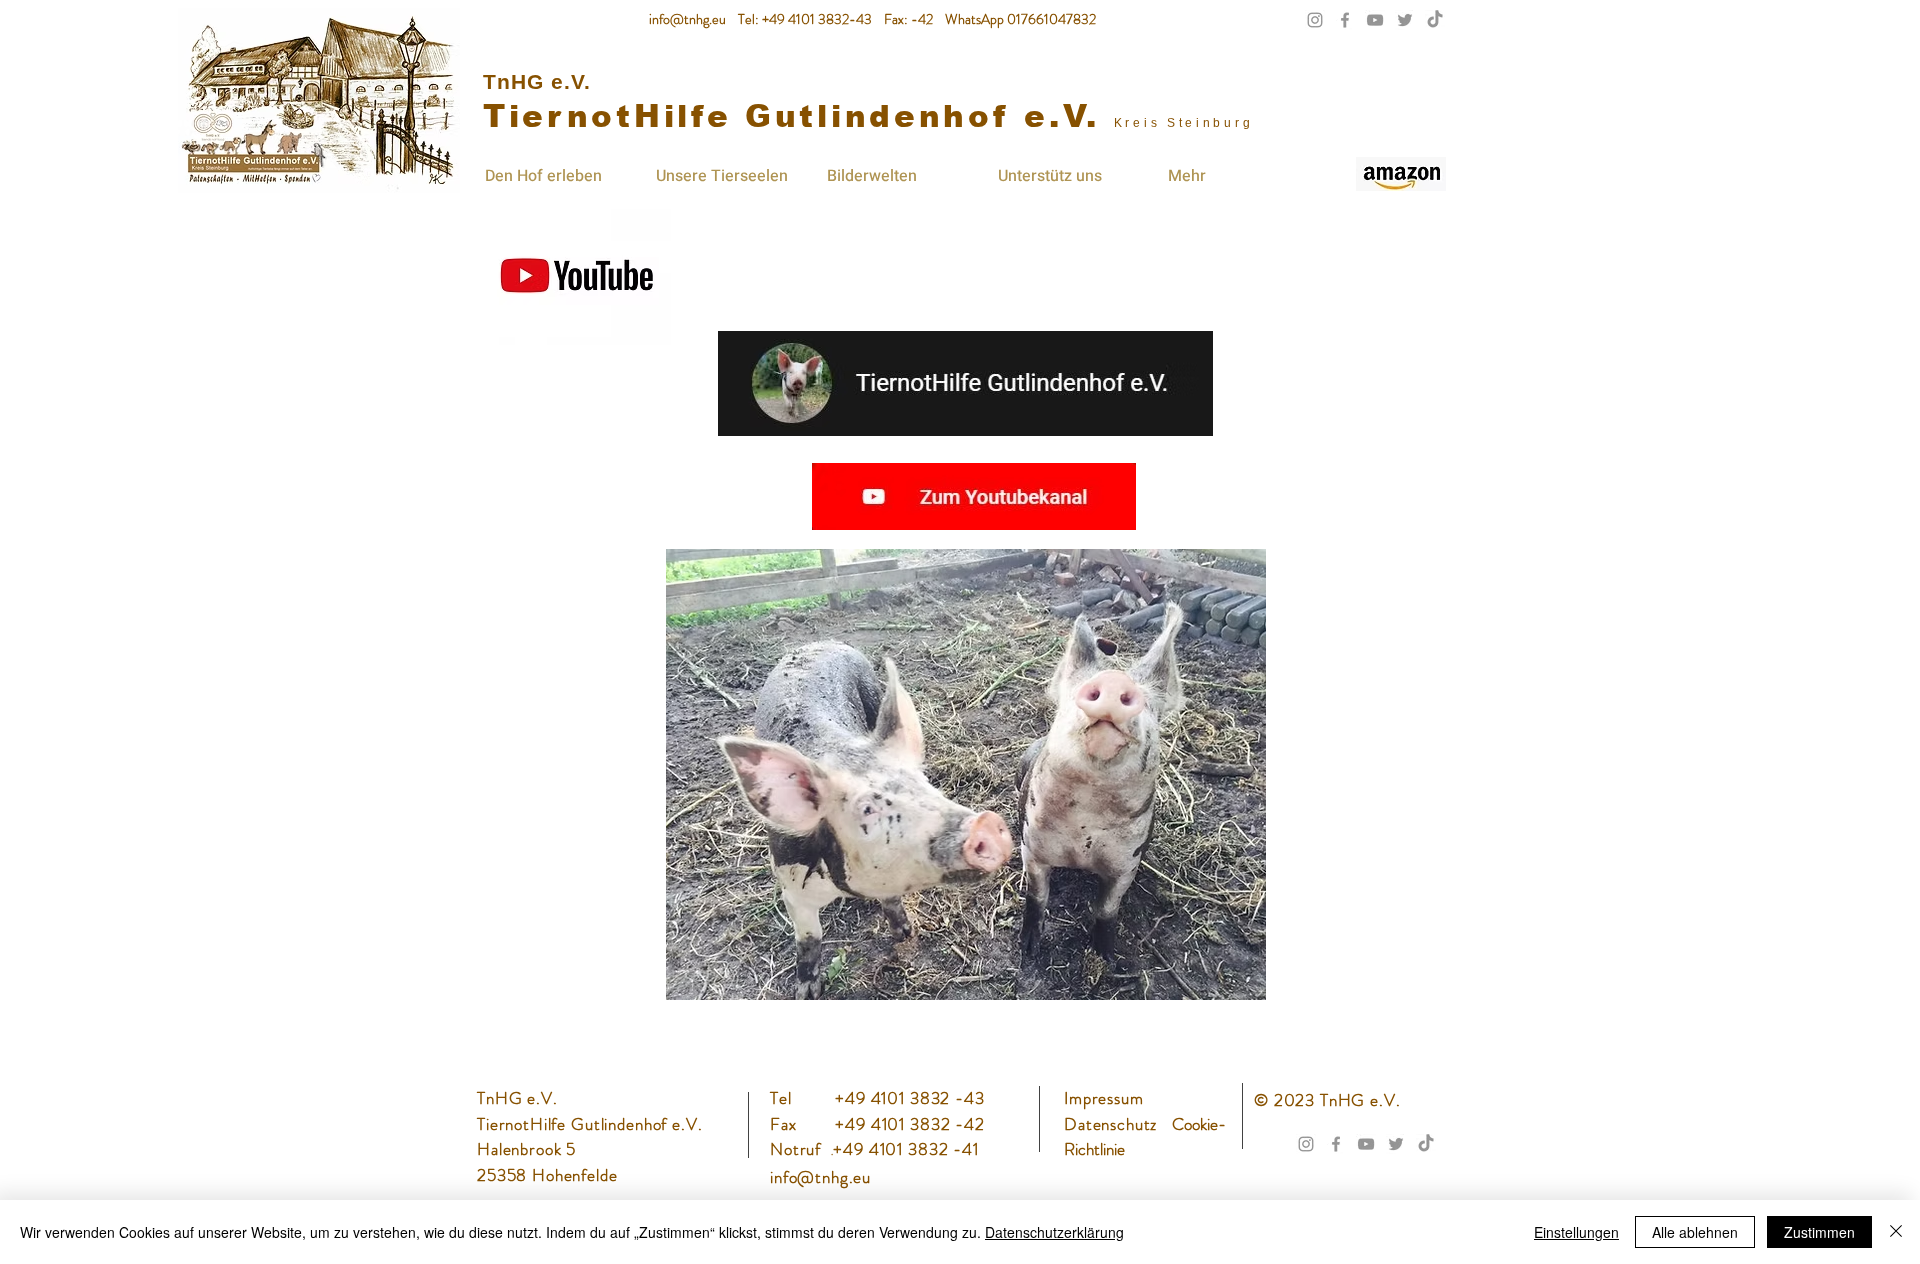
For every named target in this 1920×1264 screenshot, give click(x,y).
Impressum (1104, 1098)
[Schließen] (1896, 1232)
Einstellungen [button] (1576, 1232)
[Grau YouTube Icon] (1375, 20)
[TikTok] (1435, 20)
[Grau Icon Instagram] (1315, 20)
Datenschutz (1113, 1124)
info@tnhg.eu (687, 19)
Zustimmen (1819, 1232)
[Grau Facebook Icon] (1345, 20)
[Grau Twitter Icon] (1405, 20)
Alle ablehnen (1695, 1232)
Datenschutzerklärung (1054, 1232)
